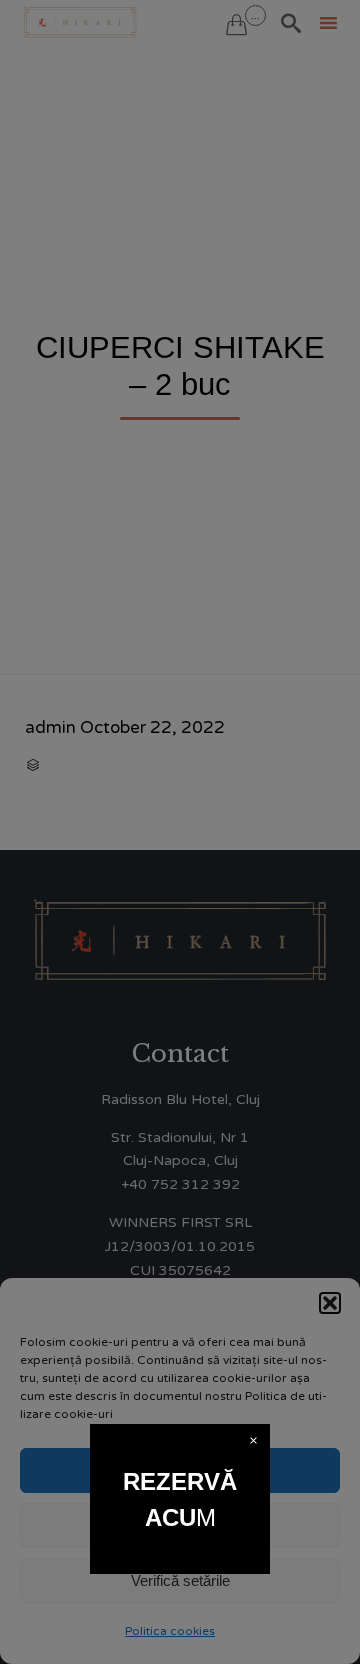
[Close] (253, 1440)
